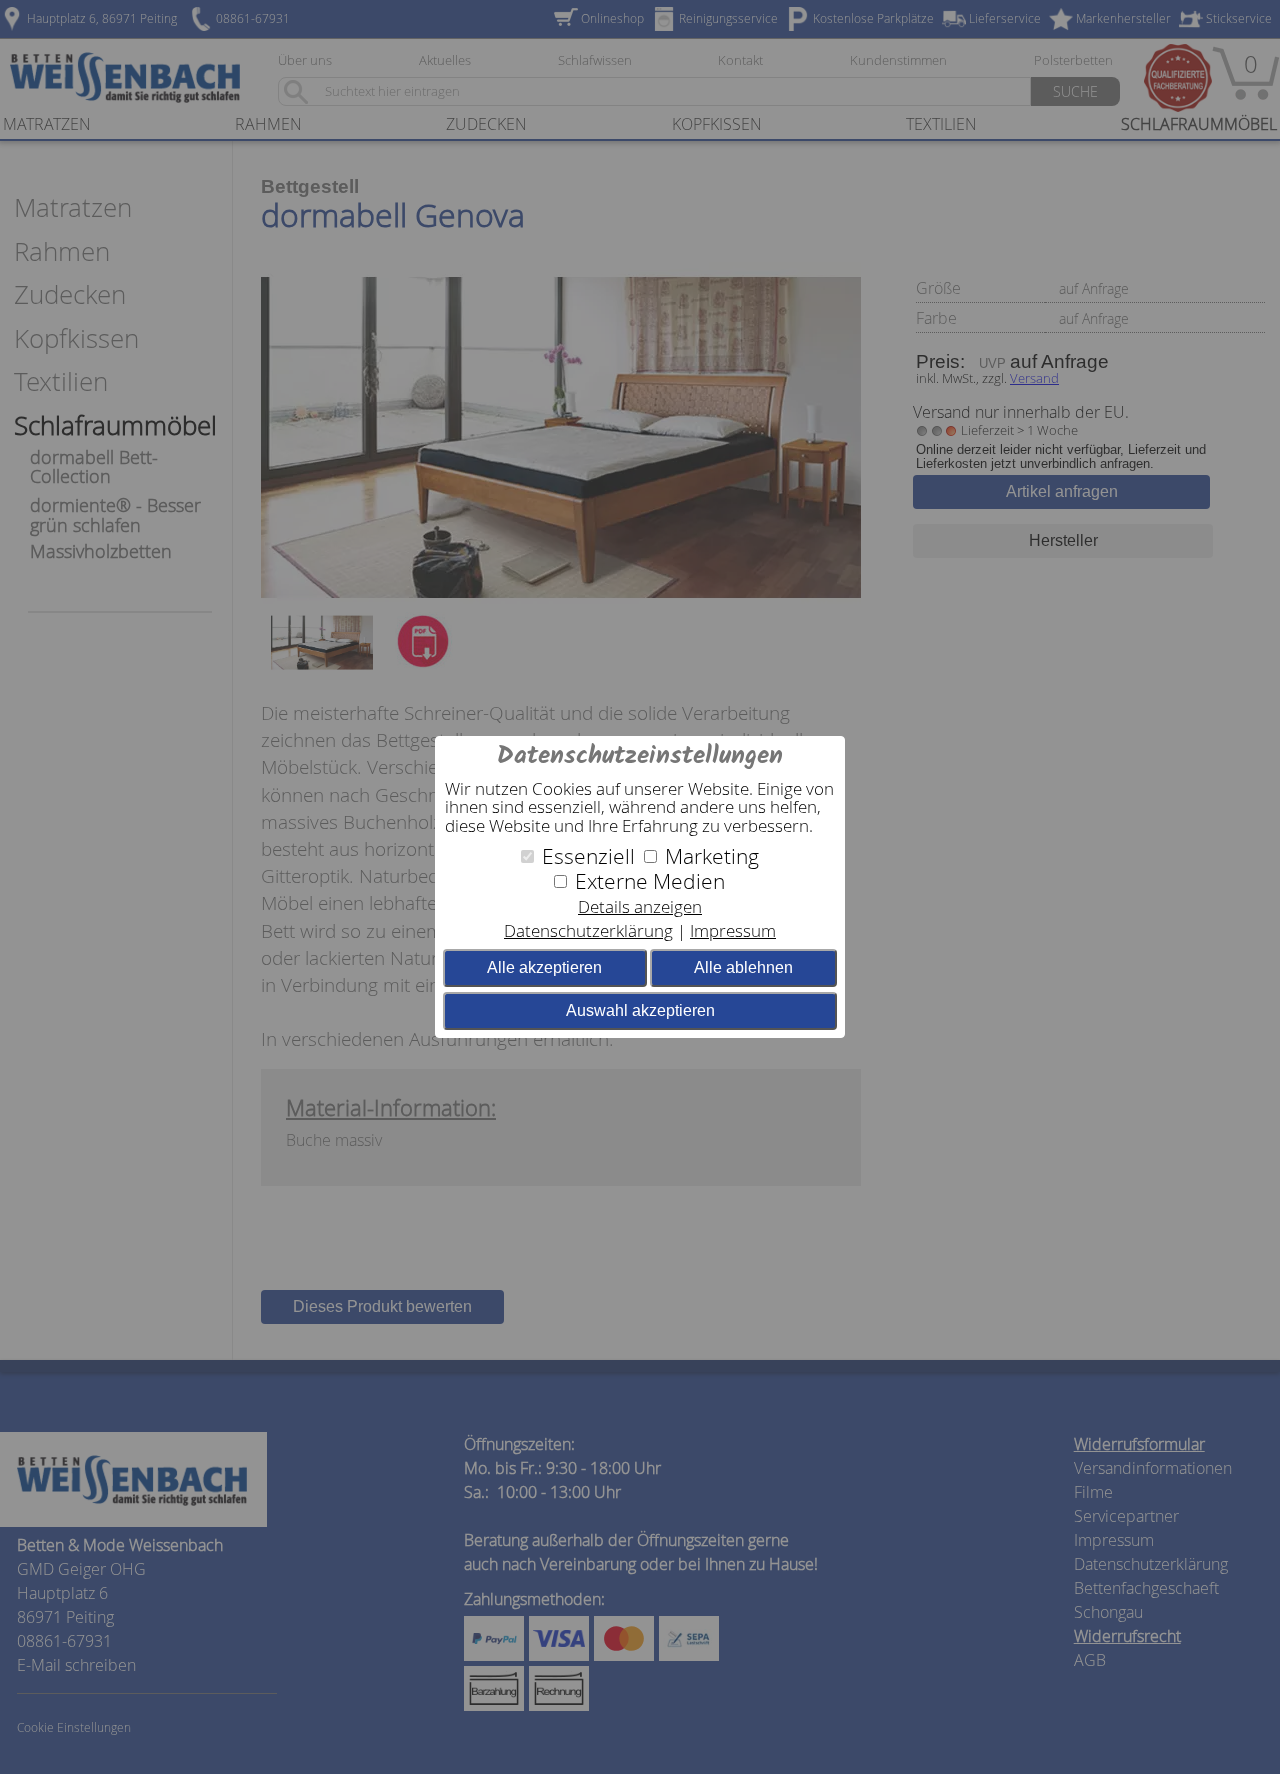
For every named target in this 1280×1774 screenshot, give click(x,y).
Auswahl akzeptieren (640, 1010)
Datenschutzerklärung (588, 930)
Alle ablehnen (743, 967)
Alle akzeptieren (544, 967)
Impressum (733, 930)
